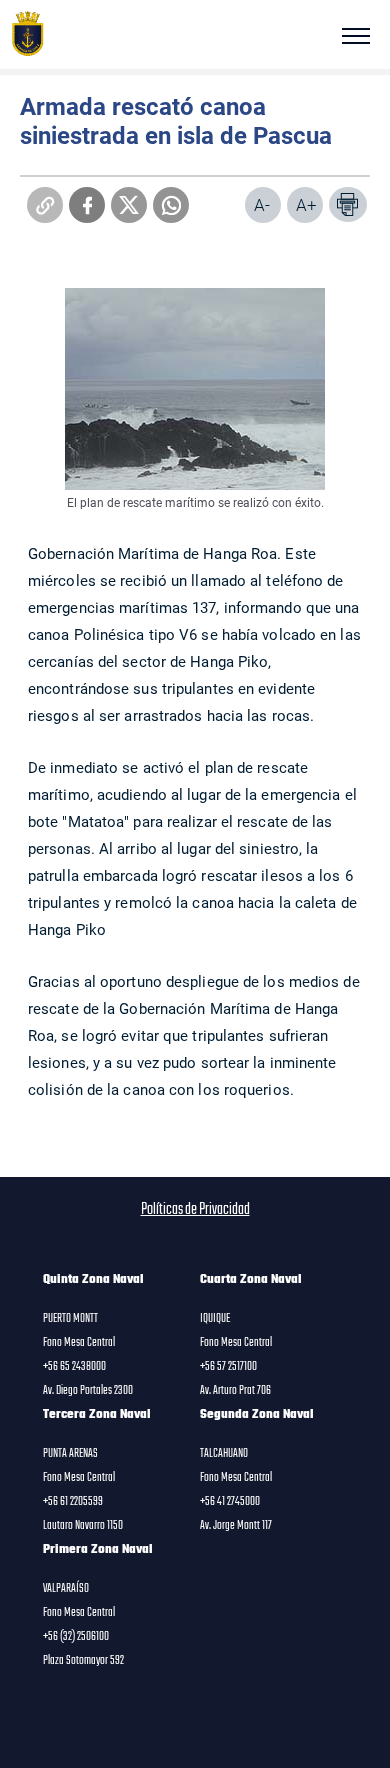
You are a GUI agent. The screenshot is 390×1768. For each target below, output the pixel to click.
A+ (306, 204)
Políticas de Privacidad (195, 1210)
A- (262, 204)
